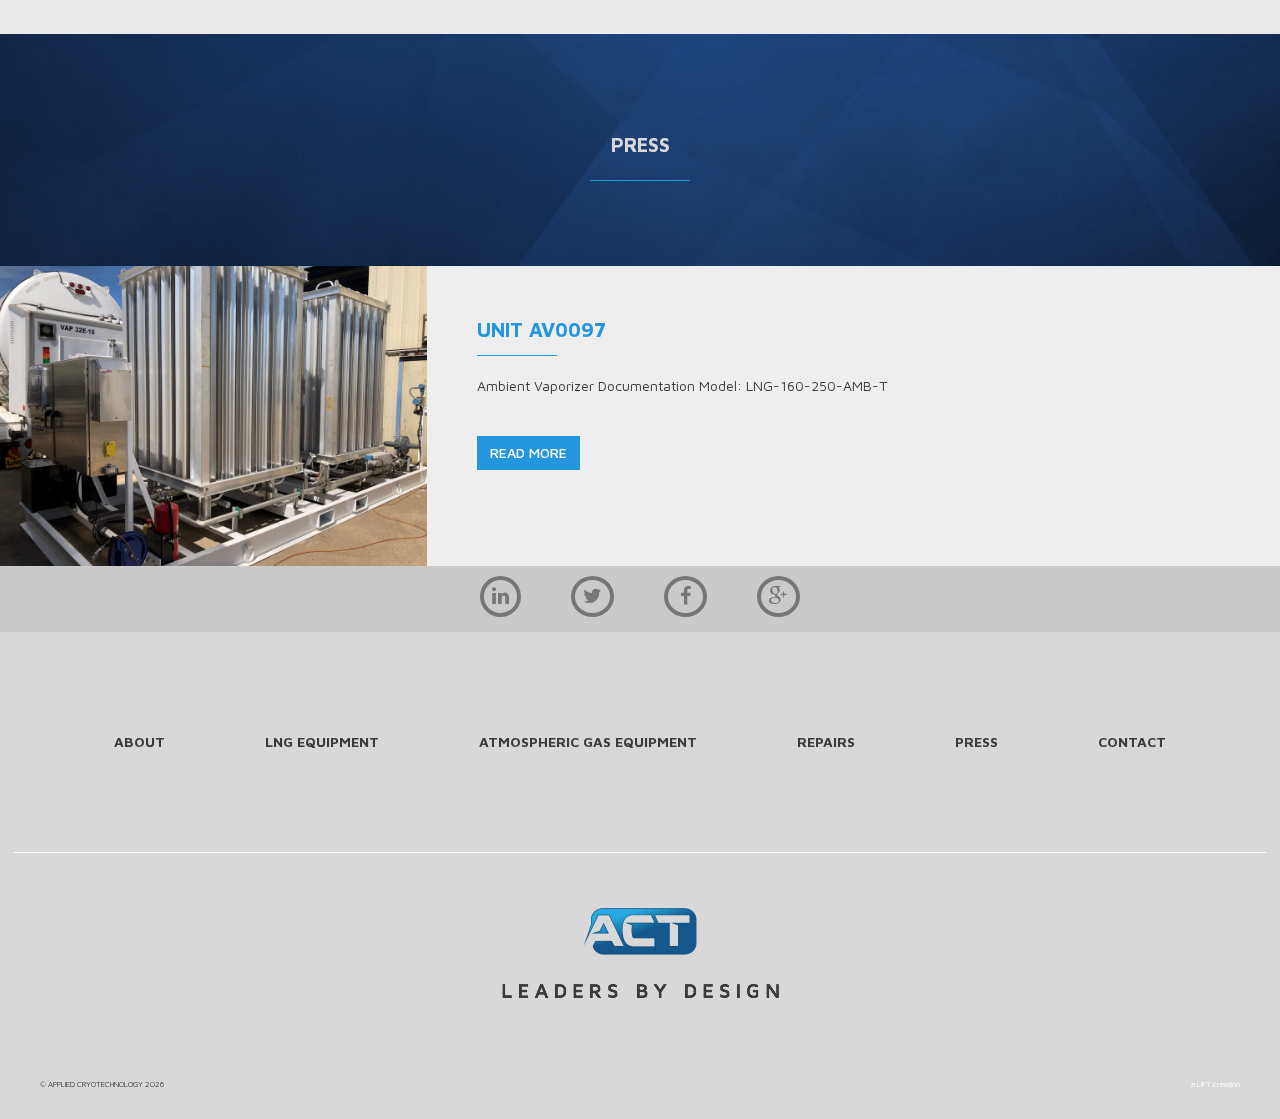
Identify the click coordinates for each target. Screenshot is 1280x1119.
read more (528, 452)
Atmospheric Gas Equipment (588, 741)
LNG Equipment (322, 741)
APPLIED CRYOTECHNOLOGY (95, 1084)
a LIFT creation (1215, 1084)
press (976, 741)
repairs (826, 741)
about (139, 741)
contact (1132, 741)
